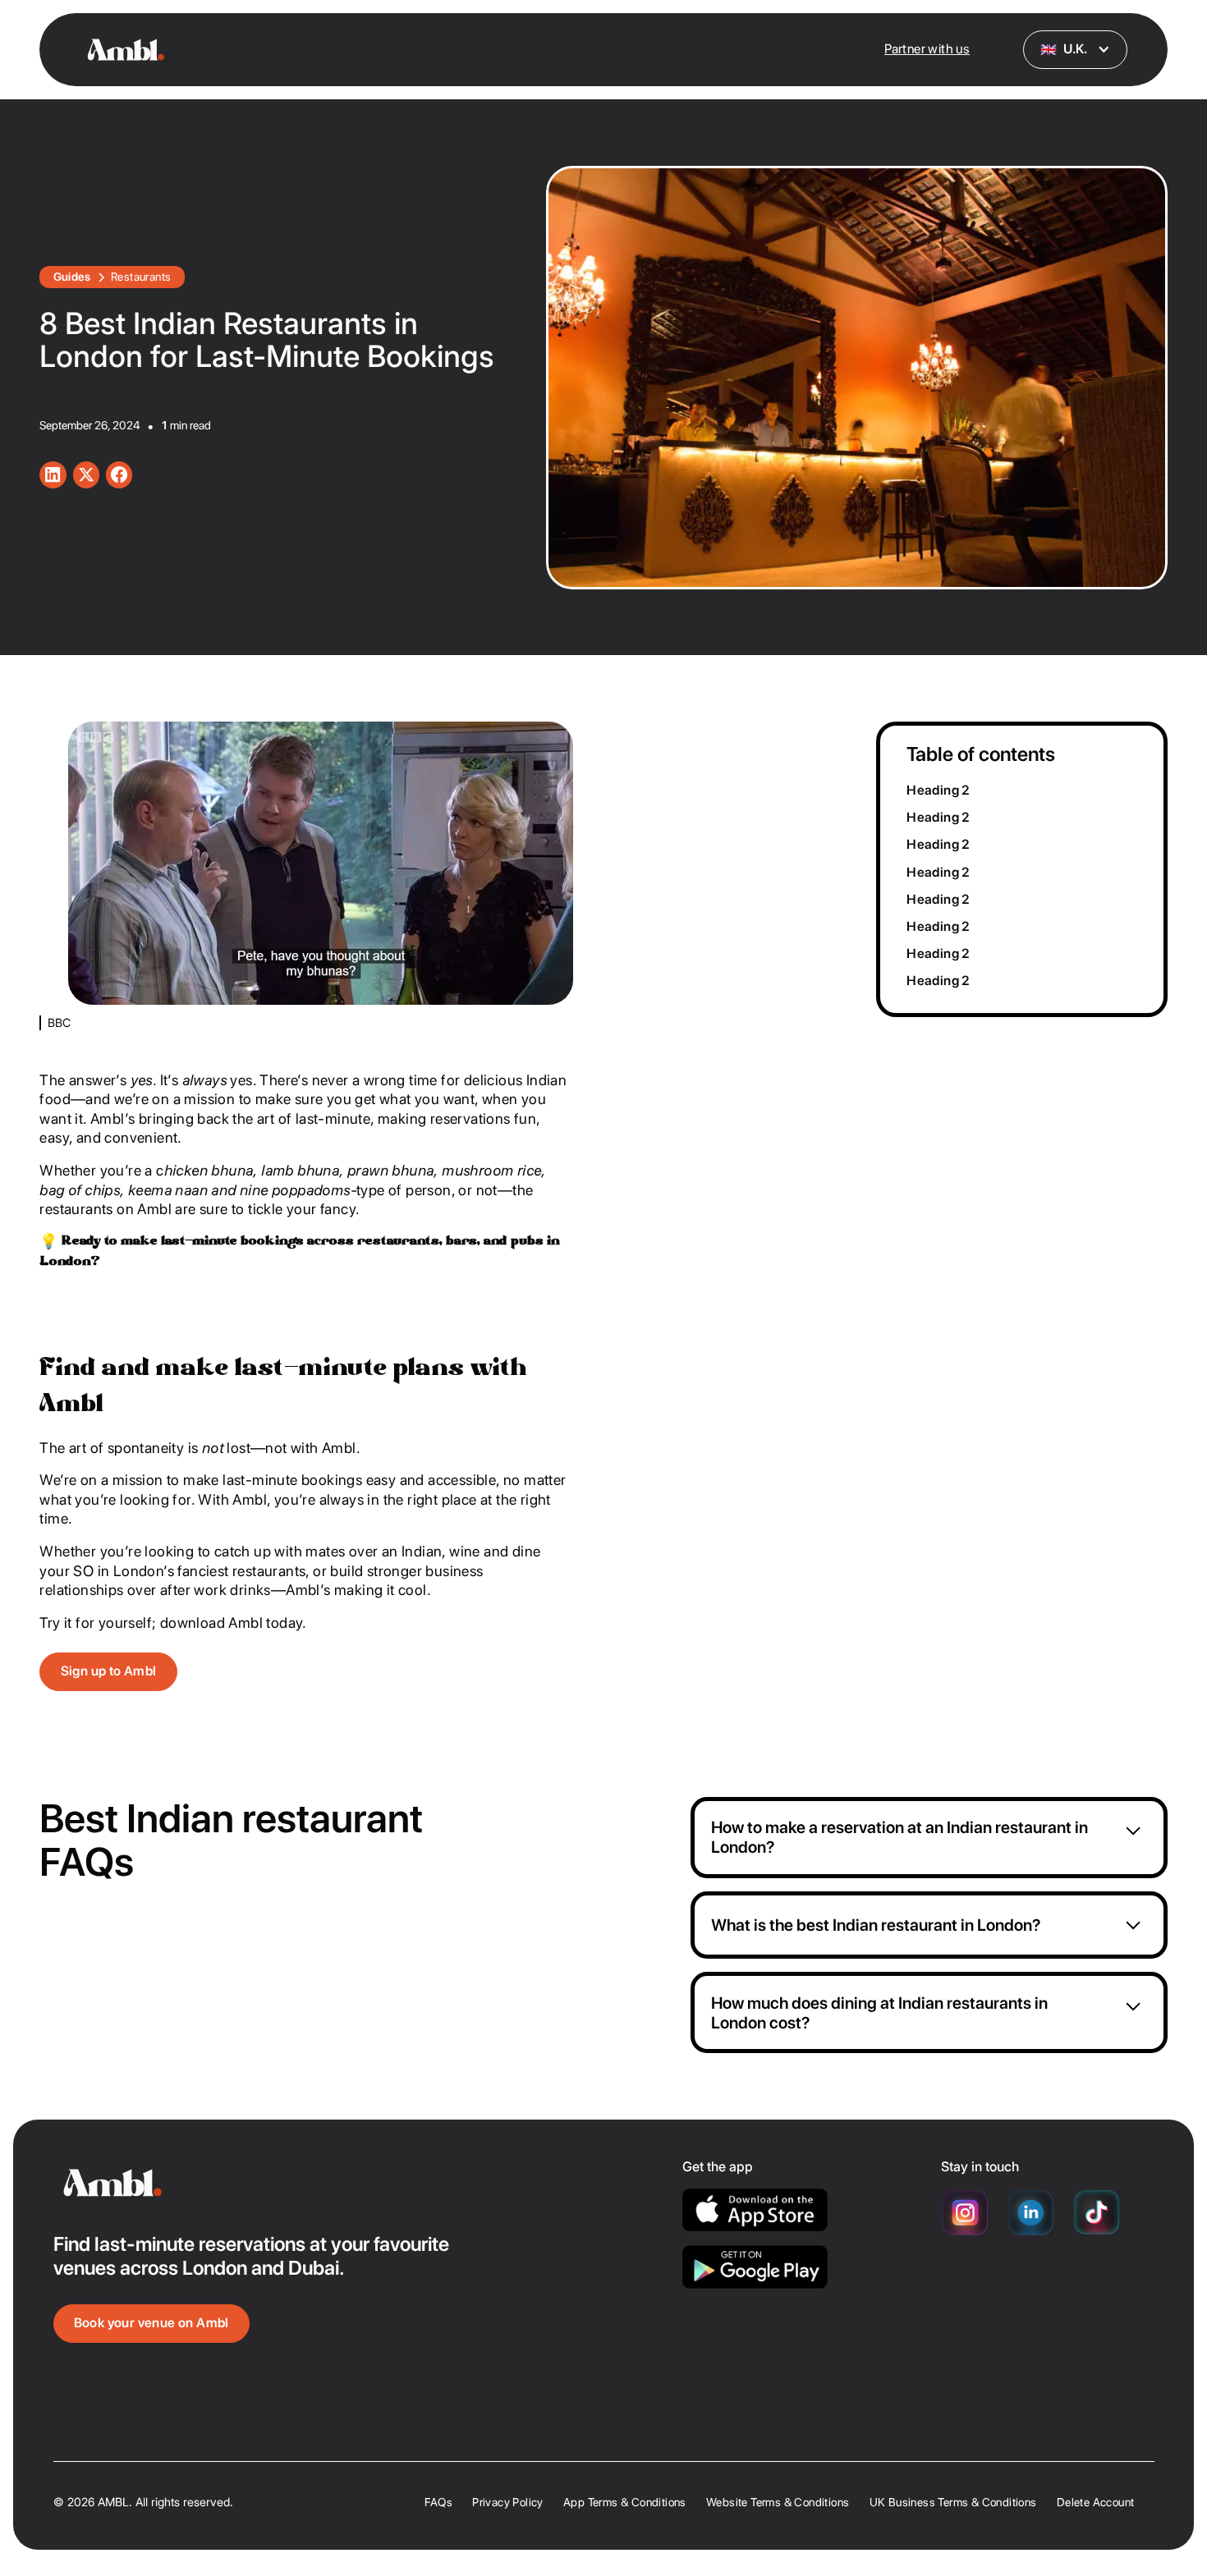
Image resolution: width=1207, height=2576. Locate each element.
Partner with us (927, 49)
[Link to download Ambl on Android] (755, 2267)
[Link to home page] (368, 2183)
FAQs (438, 2502)
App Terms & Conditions (625, 2502)
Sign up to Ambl (109, 1671)
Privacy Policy (508, 2502)
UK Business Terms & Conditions (953, 2502)
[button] (1076, 50)
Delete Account (1096, 2502)
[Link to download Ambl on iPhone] (755, 2210)
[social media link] (53, 474)
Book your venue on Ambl (151, 2323)
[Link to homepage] (126, 49)
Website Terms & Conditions (778, 2502)
